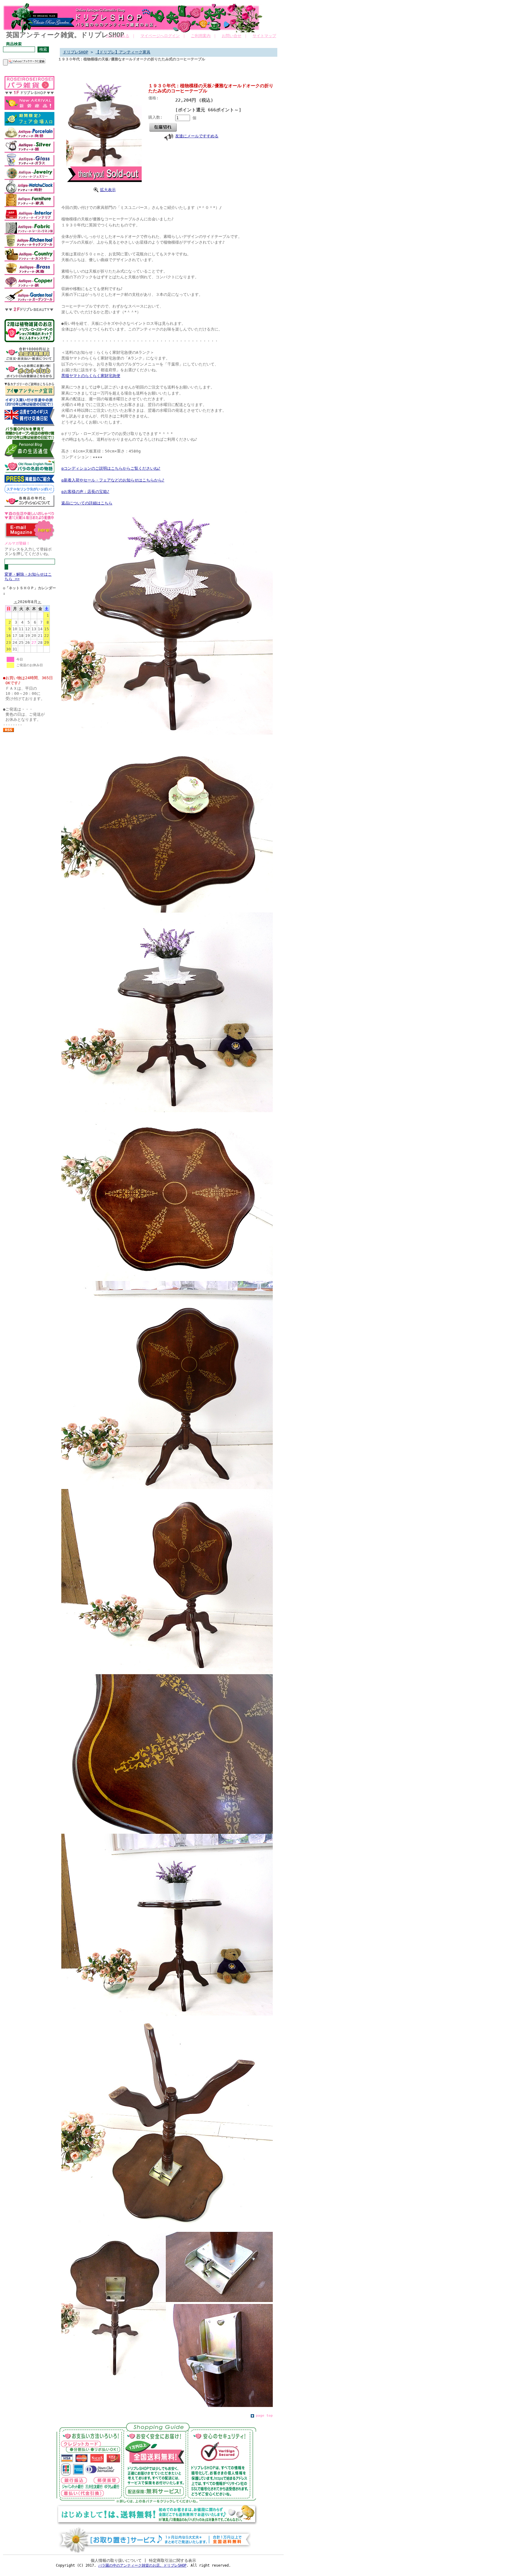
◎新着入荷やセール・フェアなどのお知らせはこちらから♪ (113, 480)
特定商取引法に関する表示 (172, 2560)
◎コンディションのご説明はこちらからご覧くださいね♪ (111, 468)
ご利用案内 (201, 36)
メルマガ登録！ (17, 543)
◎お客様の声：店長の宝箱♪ (85, 492)
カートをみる (118, 36)
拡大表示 (108, 190)
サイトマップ (264, 36)
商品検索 (14, 44)
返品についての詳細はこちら (87, 503)
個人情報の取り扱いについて (116, 2560)
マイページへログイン (160, 36)
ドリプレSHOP (76, 52)
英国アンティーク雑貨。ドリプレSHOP (65, 35)
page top (264, 2416)
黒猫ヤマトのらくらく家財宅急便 (91, 376)
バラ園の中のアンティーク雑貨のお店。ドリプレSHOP (142, 2565)
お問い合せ (232, 36)
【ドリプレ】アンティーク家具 (123, 52)
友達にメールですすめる (197, 136)
